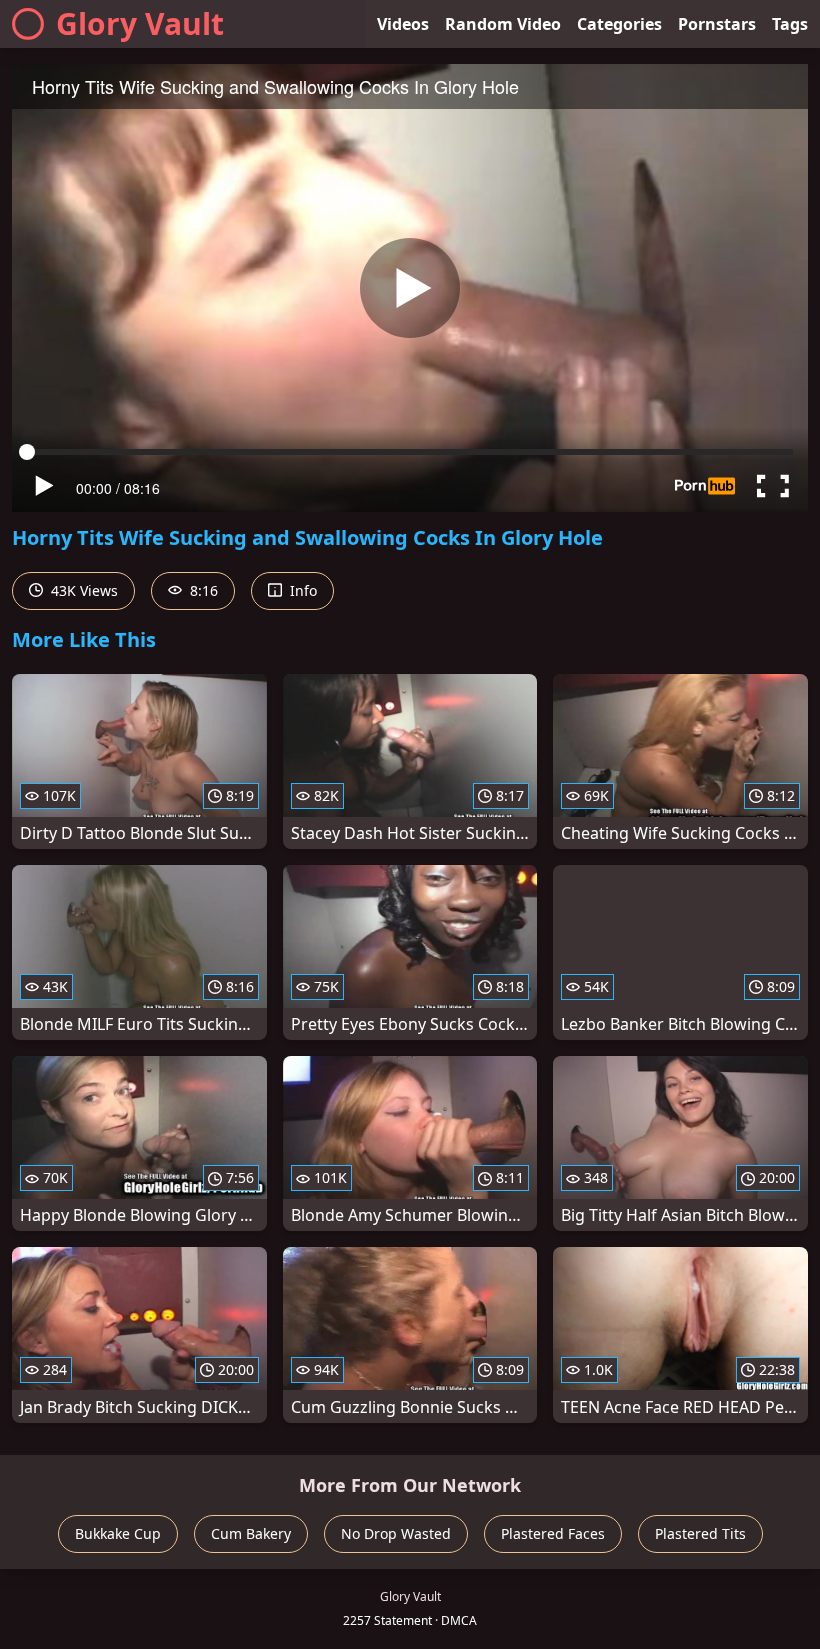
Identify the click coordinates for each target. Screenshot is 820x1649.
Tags (790, 24)
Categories (619, 24)
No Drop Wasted (396, 1533)
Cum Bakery (251, 1533)
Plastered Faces (553, 1533)
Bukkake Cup (118, 1533)
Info (301, 590)
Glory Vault (140, 23)
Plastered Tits (700, 1533)
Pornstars (717, 24)
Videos (403, 24)
